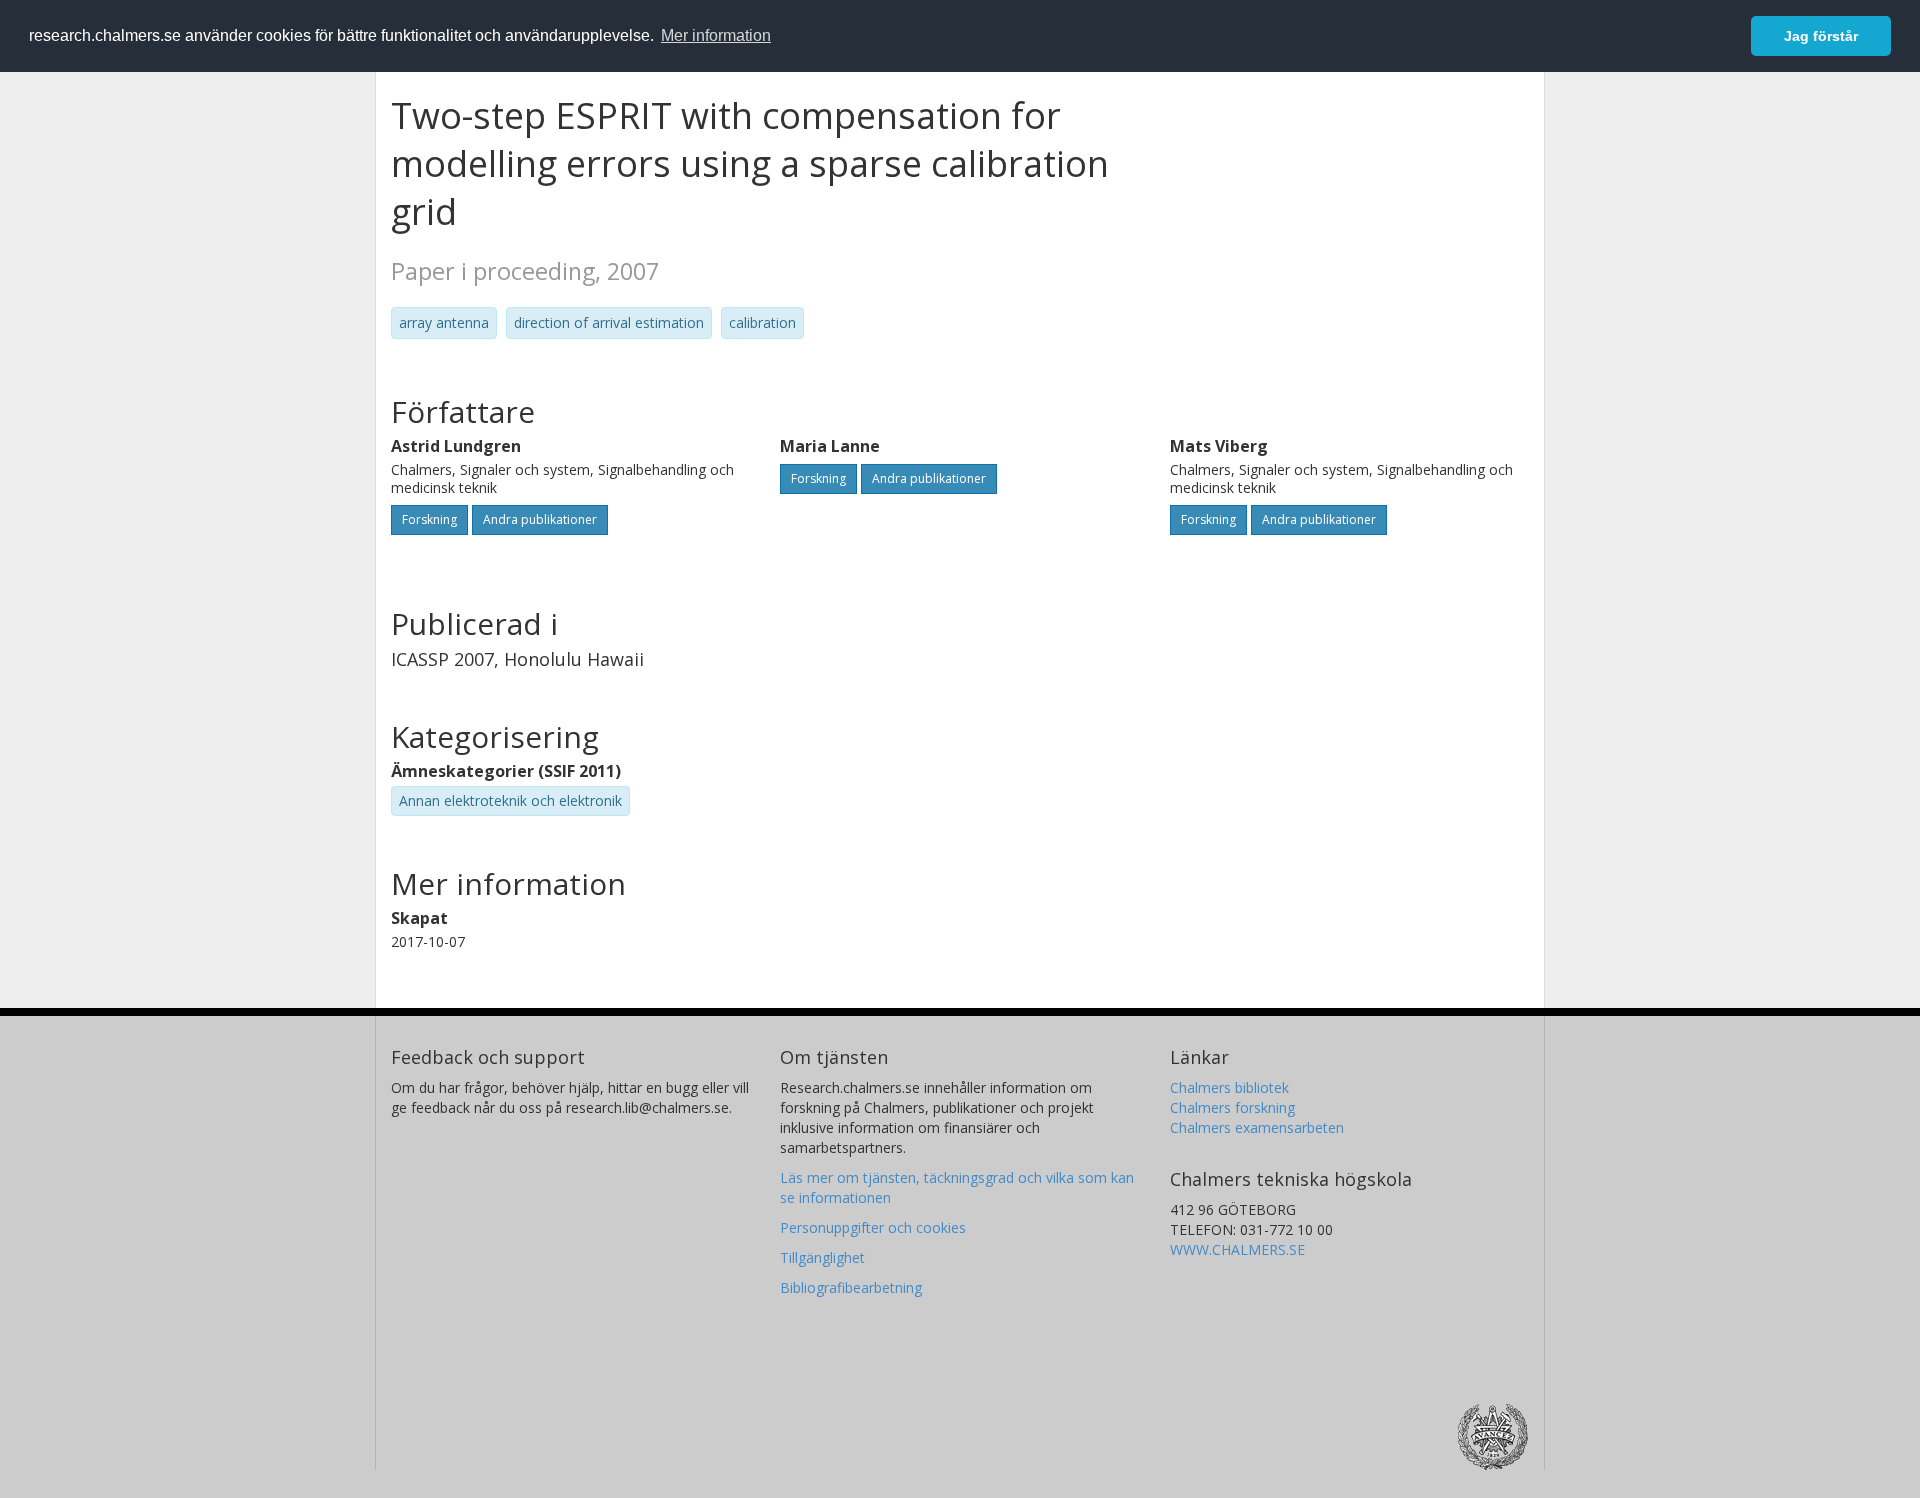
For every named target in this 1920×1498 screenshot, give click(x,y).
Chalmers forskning (1232, 1107)
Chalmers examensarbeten (1257, 1127)
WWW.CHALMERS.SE (1237, 1249)
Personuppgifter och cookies (873, 1227)
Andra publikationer (540, 519)
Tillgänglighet (822, 1257)
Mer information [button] (716, 35)
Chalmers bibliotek (1229, 1087)
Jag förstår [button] (1821, 36)
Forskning (429, 519)
